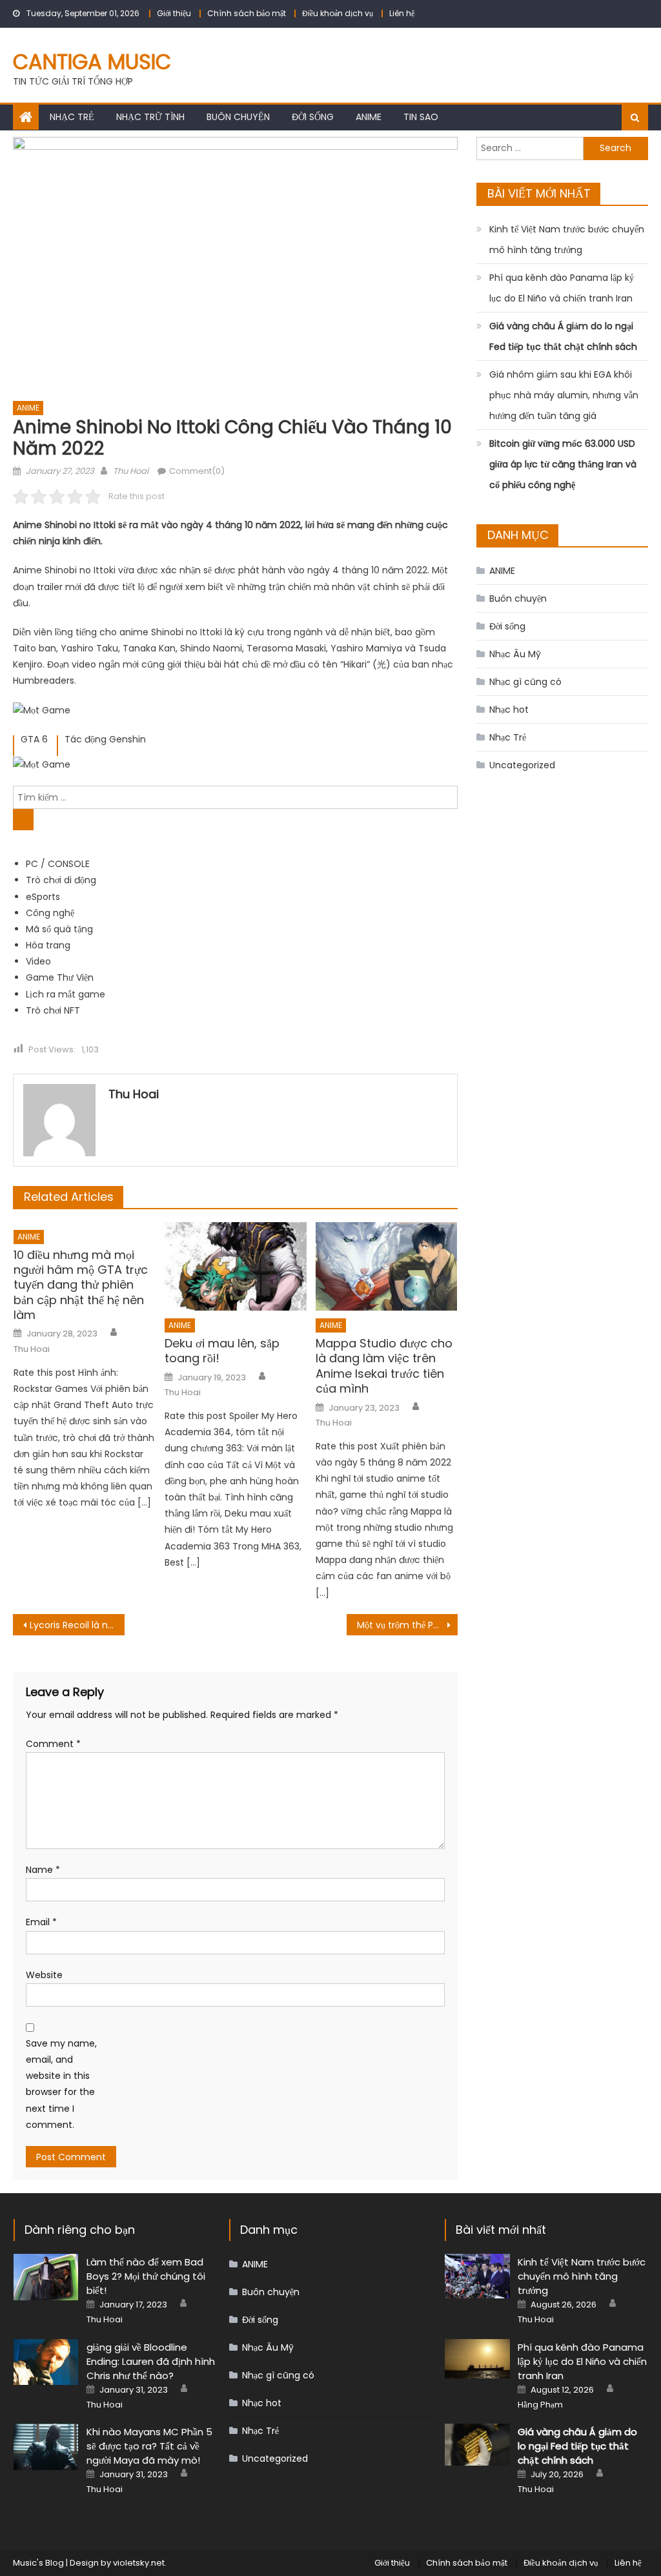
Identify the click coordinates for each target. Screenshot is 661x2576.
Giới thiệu (174, 13)
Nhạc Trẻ (72, 117)
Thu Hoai (131, 471)
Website (44, 1975)
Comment (53, 1744)
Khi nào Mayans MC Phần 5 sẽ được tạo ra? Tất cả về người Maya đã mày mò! (149, 2446)
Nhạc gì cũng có (525, 682)
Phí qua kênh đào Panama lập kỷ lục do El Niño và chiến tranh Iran (562, 288)
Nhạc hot (509, 710)
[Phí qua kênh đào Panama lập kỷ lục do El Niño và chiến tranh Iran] (477, 2359)
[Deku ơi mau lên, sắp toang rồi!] (236, 1266)
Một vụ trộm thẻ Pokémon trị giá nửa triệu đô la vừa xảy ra (407, 1625)
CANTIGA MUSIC (92, 62)
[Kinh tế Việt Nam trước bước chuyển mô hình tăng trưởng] (477, 2276)
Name (43, 1870)
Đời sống (313, 117)
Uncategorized (522, 765)
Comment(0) (197, 471)
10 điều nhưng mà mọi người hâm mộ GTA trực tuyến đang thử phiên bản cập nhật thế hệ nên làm (81, 1285)
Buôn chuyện (238, 117)
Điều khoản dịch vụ (338, 13)
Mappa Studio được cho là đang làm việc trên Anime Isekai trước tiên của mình (384, 1366)
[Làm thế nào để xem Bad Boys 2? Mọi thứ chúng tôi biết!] (46, 2277)
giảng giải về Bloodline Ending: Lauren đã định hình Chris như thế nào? (151, 2361)
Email (41, 1922)
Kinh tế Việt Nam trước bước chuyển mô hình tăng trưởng (567, 240)
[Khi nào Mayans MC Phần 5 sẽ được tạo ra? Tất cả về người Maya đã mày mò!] (46, 2447)
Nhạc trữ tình (150, 117)
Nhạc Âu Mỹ (515, 654)
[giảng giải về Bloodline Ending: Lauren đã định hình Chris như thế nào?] (46, 2362)
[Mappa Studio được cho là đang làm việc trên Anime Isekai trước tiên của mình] (387, 1266)
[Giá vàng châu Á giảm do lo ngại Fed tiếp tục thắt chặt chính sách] (477, 2445)
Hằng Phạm (540, 2405)
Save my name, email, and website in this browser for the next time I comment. (61, 2084)
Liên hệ (402, 13)
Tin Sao (421, 117)
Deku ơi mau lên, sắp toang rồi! (222, 1351)
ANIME (369, 117)
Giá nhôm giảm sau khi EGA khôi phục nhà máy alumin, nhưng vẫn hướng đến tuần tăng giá (564, 395)
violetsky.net (139, 2563)
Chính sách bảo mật (247, 13)
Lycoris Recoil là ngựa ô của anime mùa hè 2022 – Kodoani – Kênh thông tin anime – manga (77, 1625)
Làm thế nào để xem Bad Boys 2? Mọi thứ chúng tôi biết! (146, 2276)
